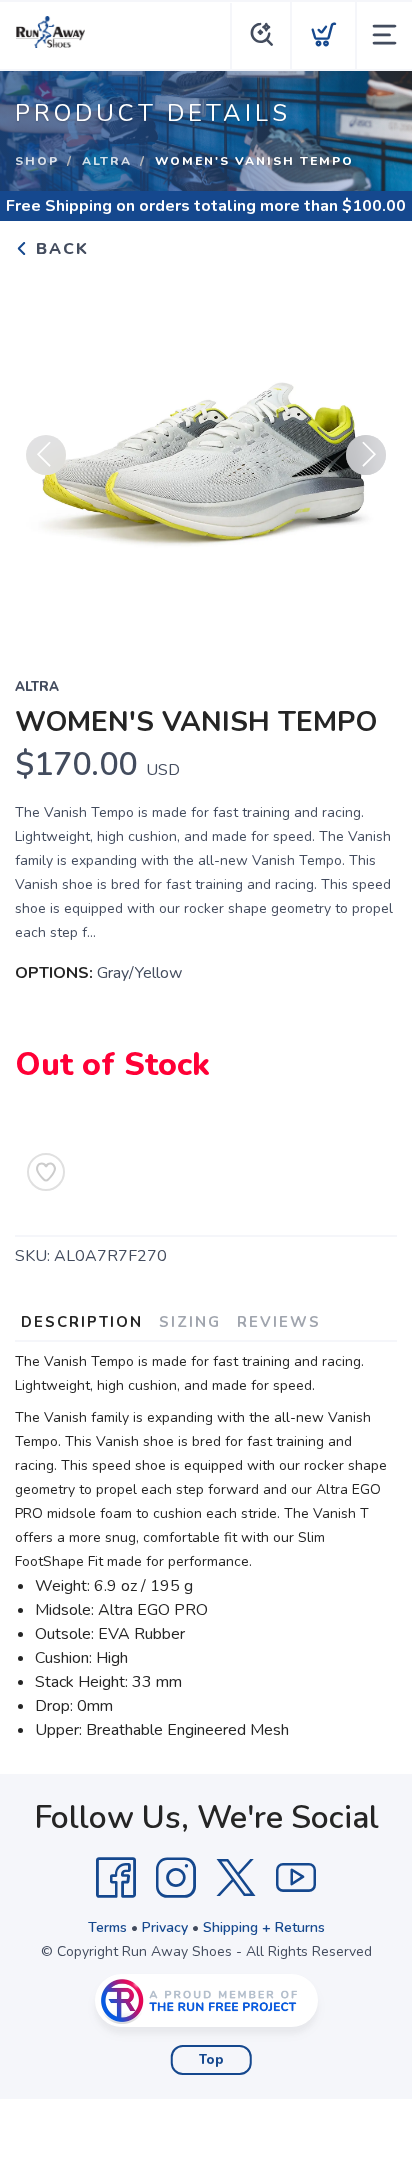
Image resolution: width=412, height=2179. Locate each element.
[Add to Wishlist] (46, 1172)
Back (59, 249)
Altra (107, 161)
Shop (37, 161)
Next (366, 455)
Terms (107, 1927)
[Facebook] (116, 1878)
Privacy (165, 1927)
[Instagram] (176, 1878)
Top (211, 2060)
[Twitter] (236, 1878)
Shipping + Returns (264, 1927)
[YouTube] (296, 1878)
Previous (46, 455)
